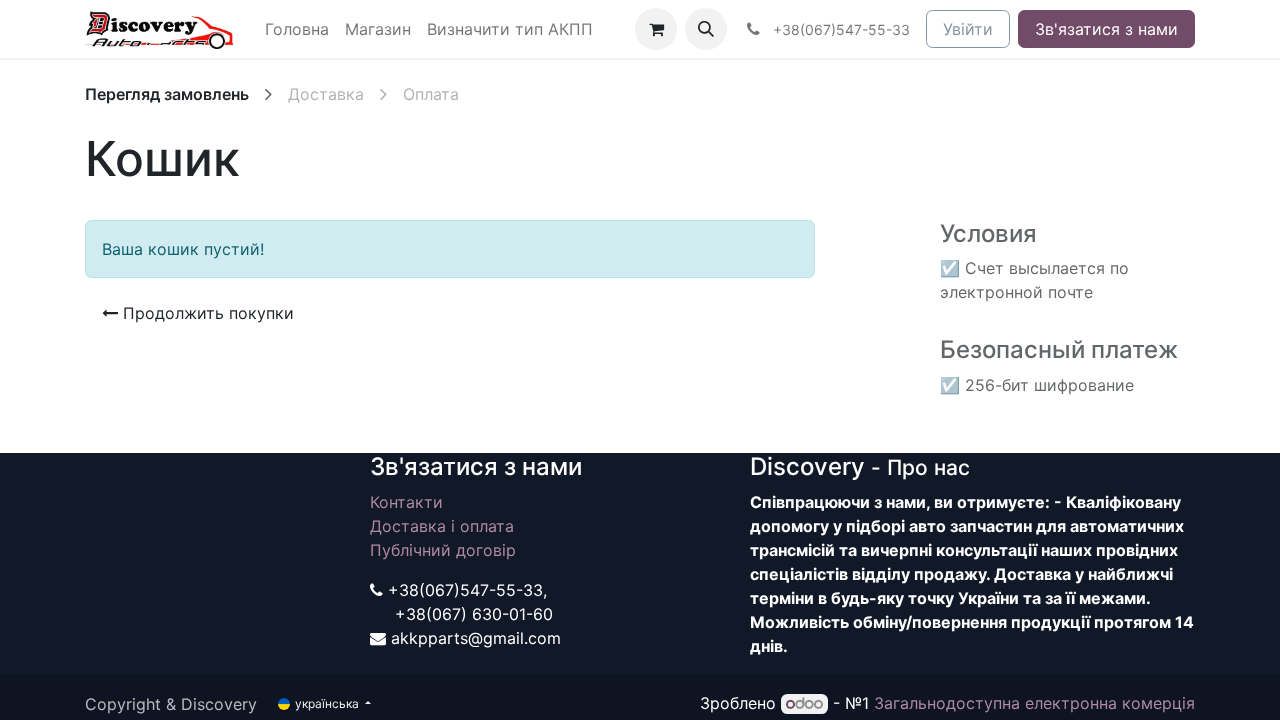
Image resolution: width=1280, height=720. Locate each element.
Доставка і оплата (442, 526)
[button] (706, 29)
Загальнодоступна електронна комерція (1034, 703)
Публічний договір (443, 550)
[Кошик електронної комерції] (656, 29)
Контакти (406, 502)
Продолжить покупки (206, 313)
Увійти (968, 29)
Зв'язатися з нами (1106, 29)
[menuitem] (297, 29)
